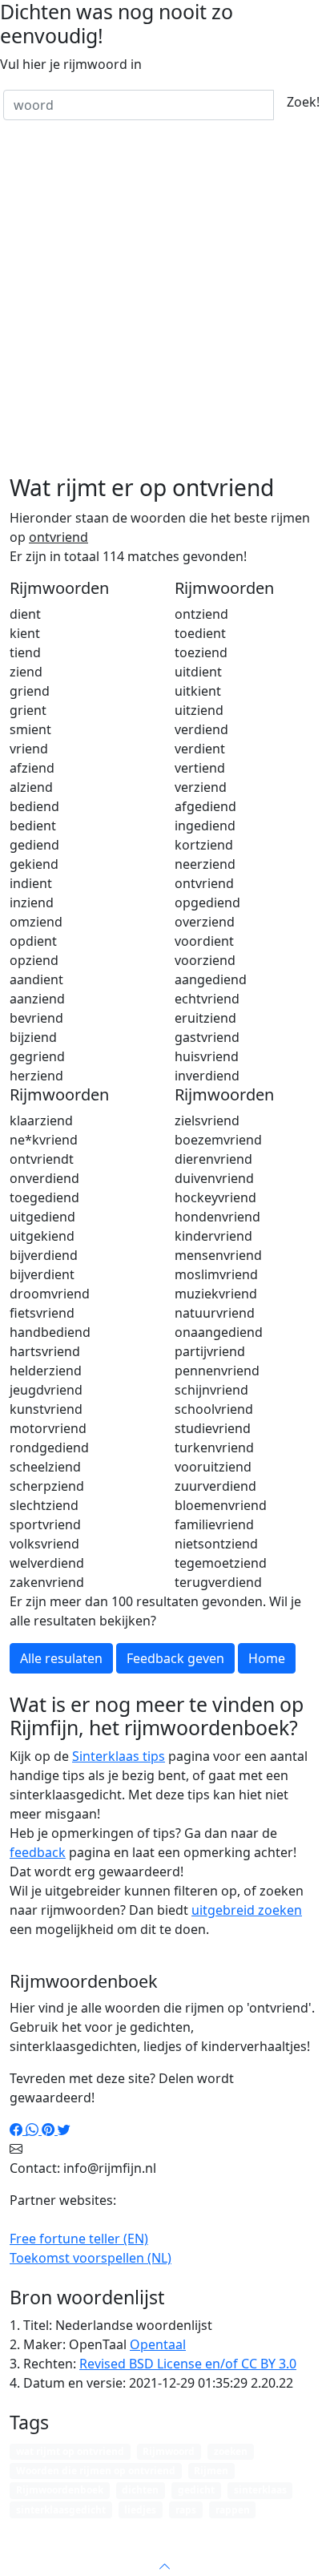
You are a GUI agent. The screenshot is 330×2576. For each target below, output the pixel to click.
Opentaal (158, 2344)
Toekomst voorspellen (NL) (91, 2258)
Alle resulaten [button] (61, 1658)
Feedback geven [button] (175, 1658)
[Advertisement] (165, 301)
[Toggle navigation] (298, 2531)
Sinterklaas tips (119, 1756)
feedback (38, 1852)
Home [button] (267, 1658)
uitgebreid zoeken (247, 1910)
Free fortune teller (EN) (79, 2239)
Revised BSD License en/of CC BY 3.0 (188, 2364)
